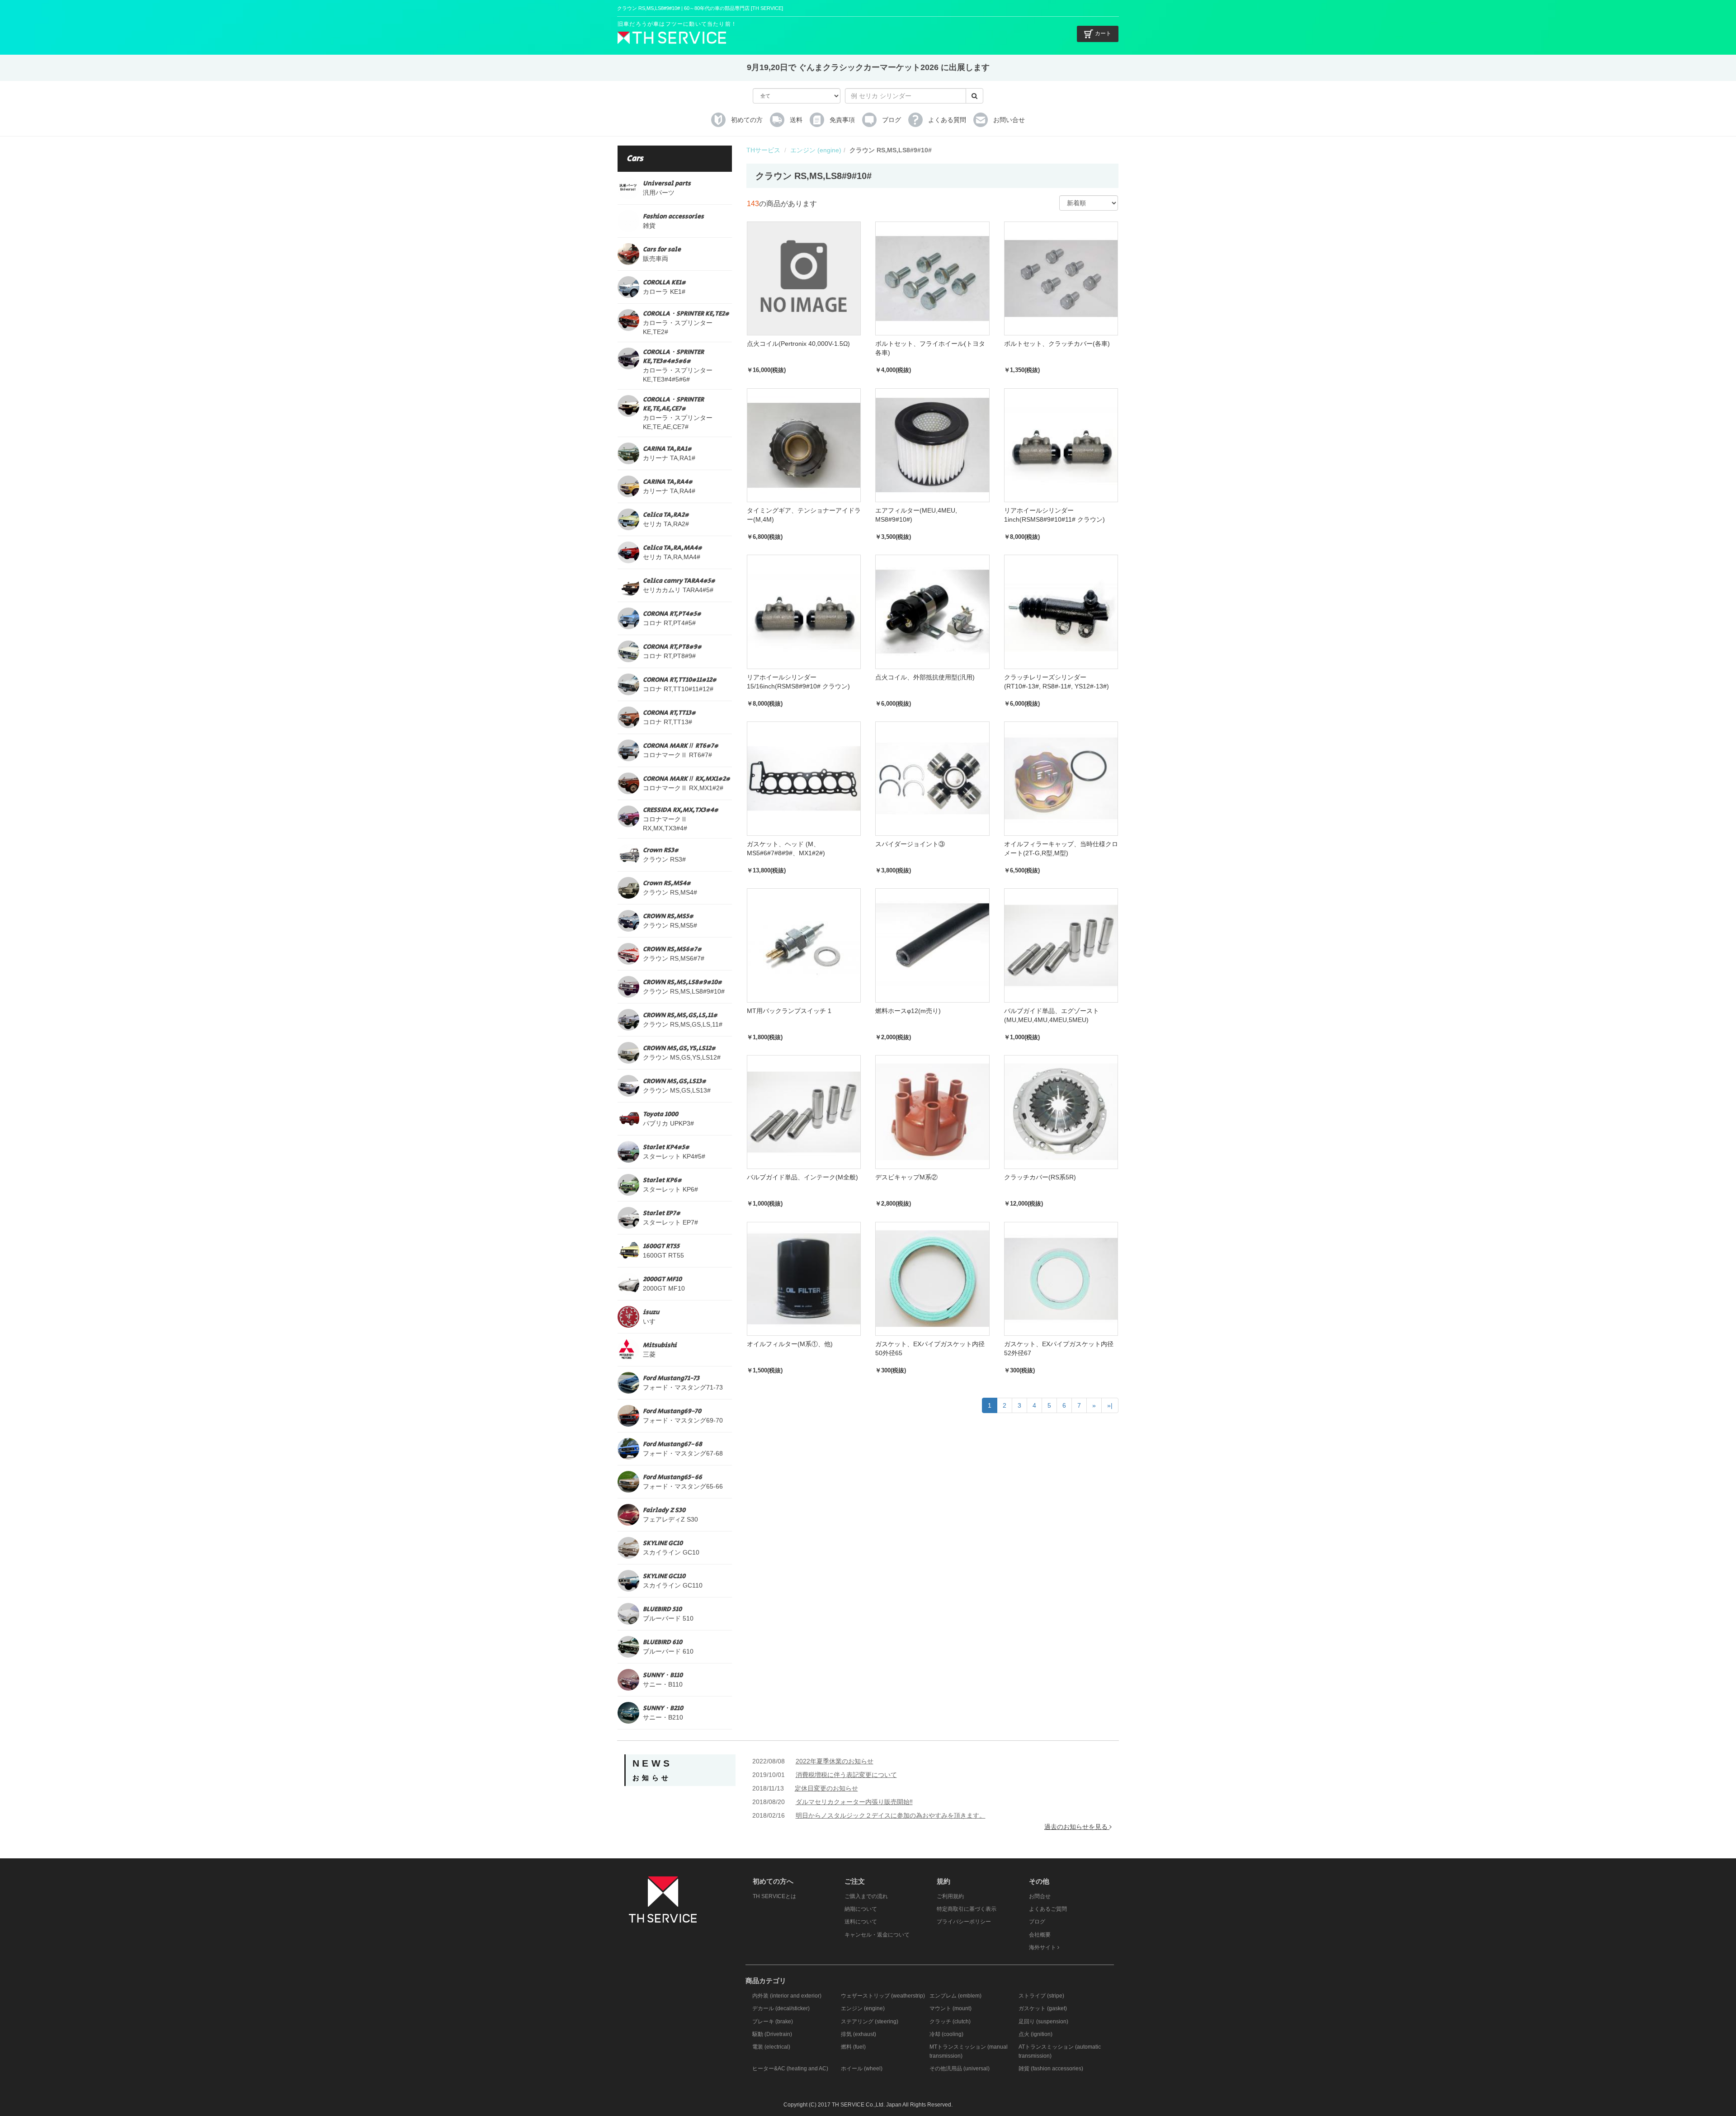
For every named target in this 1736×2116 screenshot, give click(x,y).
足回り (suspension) (1043, 2022)
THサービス (763, 150)
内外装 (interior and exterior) (787, 1996)
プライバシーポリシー (964, 1922)
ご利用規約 (950, 1896)
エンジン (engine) (816, 150)
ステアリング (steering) (870, 2022)
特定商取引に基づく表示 (967, 1909)
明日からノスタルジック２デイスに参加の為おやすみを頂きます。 (891, 1815)
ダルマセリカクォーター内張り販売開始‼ (854, 1802)
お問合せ (1040, 1896)
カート (1103, 33)
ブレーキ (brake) (773, 2022)
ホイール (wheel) (862, 2069)
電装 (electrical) (771, 2047)
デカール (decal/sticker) (781, 2008)
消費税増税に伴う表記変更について (846, 1775)
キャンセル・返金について (877, 1935)
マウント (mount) (951, 2008)
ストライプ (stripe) (1041, 1996)
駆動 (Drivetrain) (772, 2034)
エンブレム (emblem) (955, 1996)
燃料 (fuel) (853, 2047)
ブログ (1037, 1922)
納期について (861, 1909)
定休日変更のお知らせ (826, 1788)
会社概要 (1040, 1935)
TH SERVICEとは (774, 1896)
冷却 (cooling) (946, 2034)
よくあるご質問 (1048, 1909)
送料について (861, 1922)
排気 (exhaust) (859, 2034)
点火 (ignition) (1035, 2034)
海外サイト (1043, 1947)
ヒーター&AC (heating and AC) (790, 2069)
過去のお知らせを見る (1077, 1827)
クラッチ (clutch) (950, 2022)
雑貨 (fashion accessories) (1051, 2069)
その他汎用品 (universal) (960, 2069)
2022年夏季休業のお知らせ (835, 1761)
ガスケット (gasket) (1043, 2008)
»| (1110, 1405)
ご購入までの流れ (866, 1896)
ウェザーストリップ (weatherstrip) (883, 1996)
